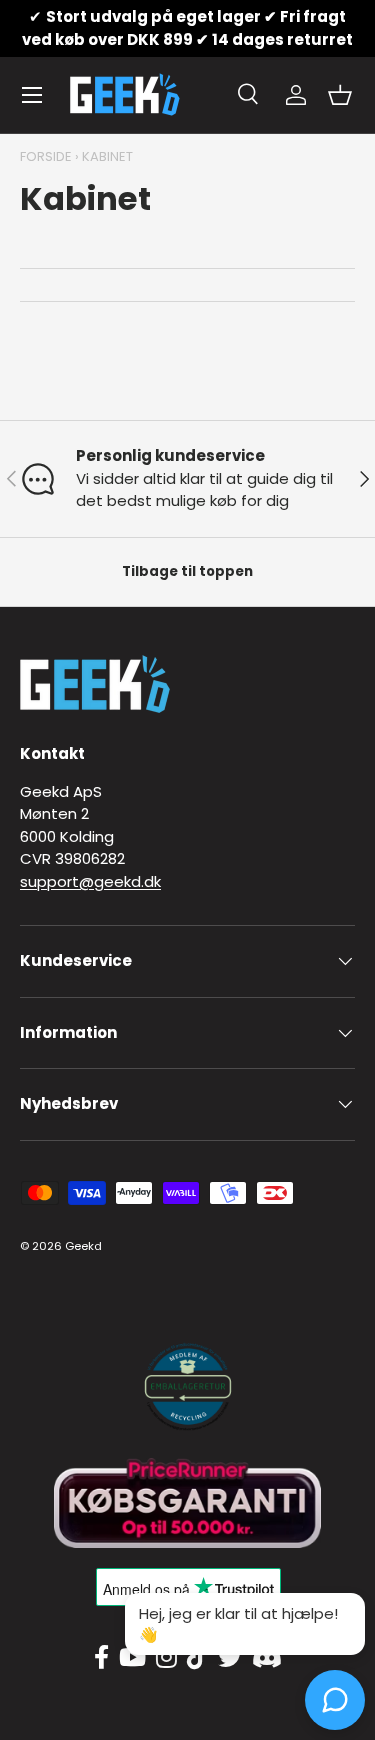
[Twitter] (230, 1658)
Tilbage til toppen (187, 571)
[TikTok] (197, 1658)
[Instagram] (166, 1658)
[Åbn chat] (335, 1700)
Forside (46, 156)
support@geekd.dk (90, 881)
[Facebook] (101, 1658)
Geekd (83, 1246)
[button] (340, 95)
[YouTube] (132, 1658)
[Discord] (267, 1658)
